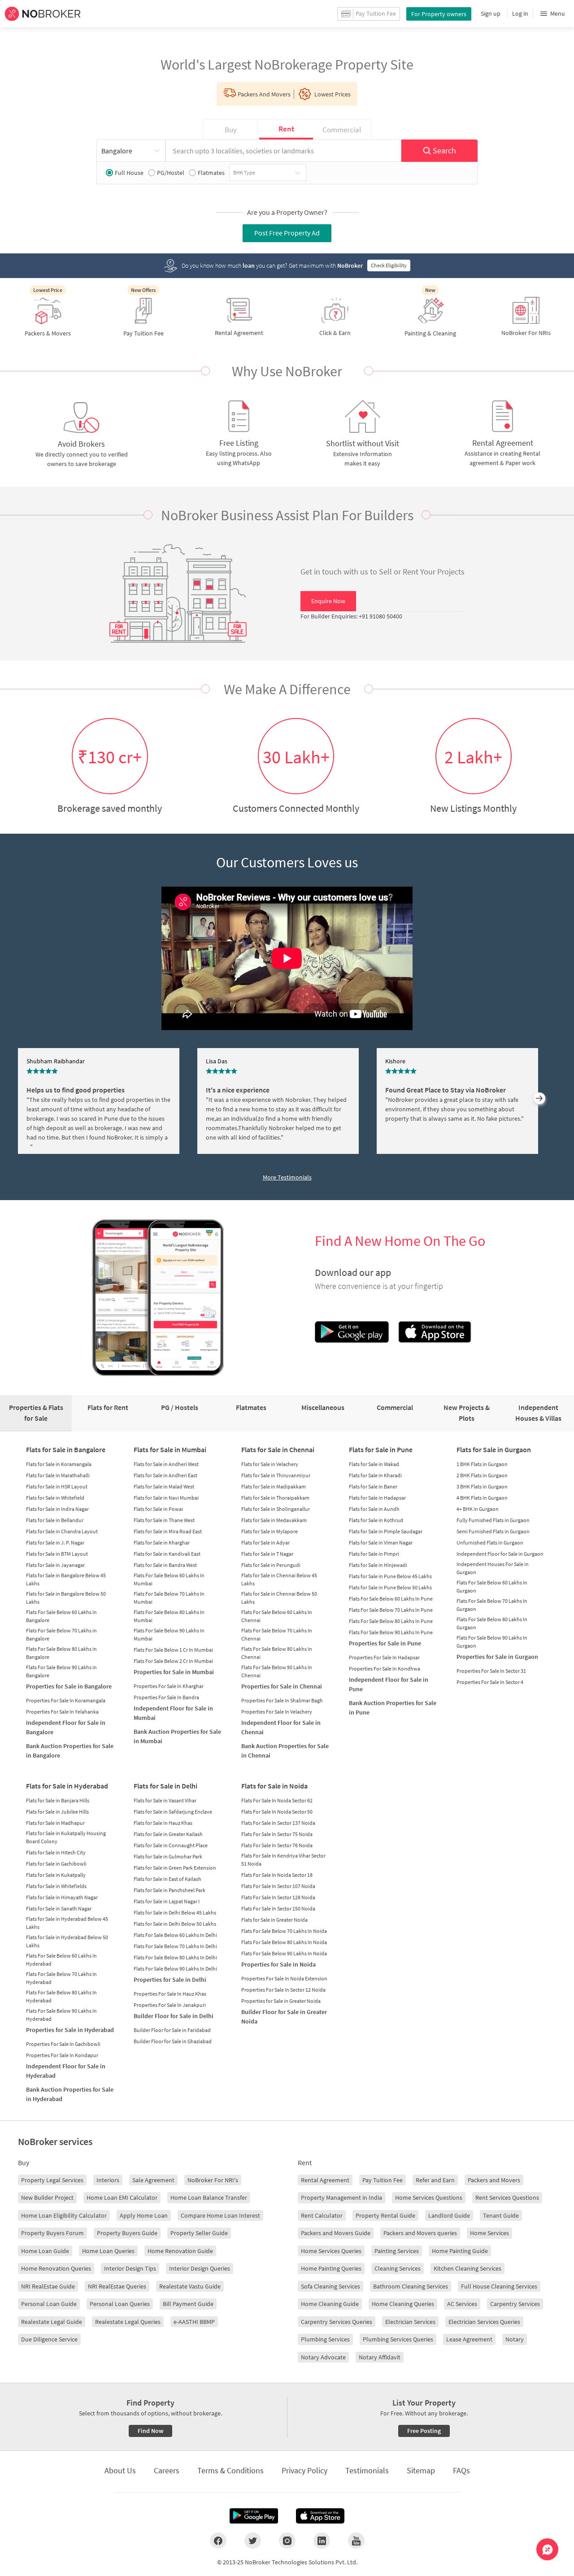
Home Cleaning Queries (403, 2304)
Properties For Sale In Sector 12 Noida (283, 1990)
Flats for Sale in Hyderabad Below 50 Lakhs (67, 1941)
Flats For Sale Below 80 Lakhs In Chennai (277, 1653)
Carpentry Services (515, 2304)
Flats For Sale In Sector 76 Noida (277, 1845)
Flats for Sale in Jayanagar (55, 1565)
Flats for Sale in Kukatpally (56, 1875)
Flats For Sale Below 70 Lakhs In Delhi (175, 1946)
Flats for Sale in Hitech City (56, 1852)
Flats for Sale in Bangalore (66, 1449)
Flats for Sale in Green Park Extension (175, 1868)
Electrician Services (410, 2322)
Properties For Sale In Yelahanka (62, 1712)
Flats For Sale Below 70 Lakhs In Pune (391, 1610)
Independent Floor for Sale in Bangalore (66, 1727)
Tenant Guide (501, 2215)
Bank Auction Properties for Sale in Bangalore (70, 1751)
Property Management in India (341, 2197)
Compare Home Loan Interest (220, 2215)
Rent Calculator (322, 2215)
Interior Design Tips (130, 2268)
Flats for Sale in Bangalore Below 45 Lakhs (66, 1579)
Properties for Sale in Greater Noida (281, 2001)
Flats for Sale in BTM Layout (57, 1554)
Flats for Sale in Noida (274, 1786)
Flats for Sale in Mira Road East (168, 1531)
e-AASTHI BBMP (194, 2322)
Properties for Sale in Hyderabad (70, 2030)
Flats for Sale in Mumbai (170, 1449)
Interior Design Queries (200, 2268)
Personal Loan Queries (120, 2304)
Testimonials (367, 2470)
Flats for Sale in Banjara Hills (58, 1800)
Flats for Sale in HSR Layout (57, 1486)
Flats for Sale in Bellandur (55, 1520)
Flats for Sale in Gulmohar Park (168, 1856)
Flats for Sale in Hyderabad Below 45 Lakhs (67, 1923)
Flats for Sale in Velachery (270, 1464)
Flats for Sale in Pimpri (374, 1554)
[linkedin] (322, 2541)
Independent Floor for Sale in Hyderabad (66, 2071)
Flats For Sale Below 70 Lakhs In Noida (284, 1931)
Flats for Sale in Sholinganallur (276, 1509)
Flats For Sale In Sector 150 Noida (278, 1908)
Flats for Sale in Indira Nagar (57, 1509)
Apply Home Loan (144, 2215)
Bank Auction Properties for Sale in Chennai (285, 1751)
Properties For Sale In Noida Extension (284, 1978)
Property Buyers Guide (127, 2233)
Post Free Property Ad (287, 233)
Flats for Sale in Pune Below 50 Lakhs (390, 1587)
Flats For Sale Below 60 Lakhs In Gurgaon (492, 1586)
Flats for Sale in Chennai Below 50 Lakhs (279, 1598)
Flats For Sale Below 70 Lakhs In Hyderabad (61, 1978)
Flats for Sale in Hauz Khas (163, 1823)
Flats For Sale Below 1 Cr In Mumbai (173, 1650)
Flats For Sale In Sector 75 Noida (277, 1834)
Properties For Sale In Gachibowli (63, 2044)
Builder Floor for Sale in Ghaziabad (173, 2041)
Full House (129, 173)
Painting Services (397, 2251)
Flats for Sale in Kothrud (376, 1520)
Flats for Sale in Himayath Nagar (62, 1897)
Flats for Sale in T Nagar (267, 1554)
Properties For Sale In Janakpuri (170, 2005)
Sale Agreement (153, 2180)
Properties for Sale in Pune (385, 1643)
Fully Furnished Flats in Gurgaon (493, 1520)
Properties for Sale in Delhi (170, 1980)
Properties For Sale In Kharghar (169, 1686)
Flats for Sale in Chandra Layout (62, 1531)
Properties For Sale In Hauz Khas (170, 1994)
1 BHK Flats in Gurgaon (482, 1464)
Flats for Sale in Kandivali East (167, 1554)
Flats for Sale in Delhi (165, 1786)
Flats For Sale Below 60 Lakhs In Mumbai (169, 1579)
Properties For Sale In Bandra (166, 1697)
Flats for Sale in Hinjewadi (378, 1565)
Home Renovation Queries (56, 2268)
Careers (167, 2470)
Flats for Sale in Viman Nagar (381, 1543)
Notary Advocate (323, 2357)
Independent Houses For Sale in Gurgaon (493, 1568)
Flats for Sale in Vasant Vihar (165, 1800)
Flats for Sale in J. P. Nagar (55, 1543)
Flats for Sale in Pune (381, 1449)
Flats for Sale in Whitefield (55, 1498)
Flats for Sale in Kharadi (375, 1475)
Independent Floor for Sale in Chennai (281, 1727)
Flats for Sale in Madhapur (55, 1823)
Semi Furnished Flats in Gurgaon (493, 1531)
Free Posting (424, 2431)
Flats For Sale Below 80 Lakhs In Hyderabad (61, 1996)
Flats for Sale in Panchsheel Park (170, 1890)
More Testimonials (287, 1177)
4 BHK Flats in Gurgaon (482, 1498)
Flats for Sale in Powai (158, 1509)
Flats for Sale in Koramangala (59, 1464)
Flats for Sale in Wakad (374, 1464)
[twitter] (253, 2541)
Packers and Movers (494, 2180)
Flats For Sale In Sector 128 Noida (278, 1897)
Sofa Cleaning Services (330, 2286)
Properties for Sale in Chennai (282, 1686)
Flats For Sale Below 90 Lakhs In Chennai (277, 1671)
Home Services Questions (429, 2197)
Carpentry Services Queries (337, 2322)
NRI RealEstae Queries (117, 2286)
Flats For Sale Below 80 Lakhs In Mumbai (169, 1616)
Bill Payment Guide (188, 2304)
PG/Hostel (171, 173)
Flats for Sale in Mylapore (270, 1531)
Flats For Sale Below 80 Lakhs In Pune (391, 1621)
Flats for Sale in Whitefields (56, 1886)
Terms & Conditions (230, 2470)
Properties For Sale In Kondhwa (385, 1669)
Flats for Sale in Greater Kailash (168, 1834)
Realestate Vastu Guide (190, 2286)
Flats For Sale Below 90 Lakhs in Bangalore (61, 1671)
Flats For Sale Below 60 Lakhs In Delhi (175, 1935)
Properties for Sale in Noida (278, 1964)
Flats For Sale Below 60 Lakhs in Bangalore (61, 1616)
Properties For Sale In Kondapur (62, 2055)
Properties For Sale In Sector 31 (491, 1671)
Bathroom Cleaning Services (411, 2286)
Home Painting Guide (460, 2251)
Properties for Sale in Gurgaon (497, 1657)
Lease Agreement (469, 2339)
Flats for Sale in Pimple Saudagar (386, 1531)
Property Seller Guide (199, 2233)
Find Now (150, 2431)
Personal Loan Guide (49, 2304)
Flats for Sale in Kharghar (162, 1543)
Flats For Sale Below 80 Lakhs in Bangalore (61, 1653)
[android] (254, 2516)
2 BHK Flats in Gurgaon (482, 1475)
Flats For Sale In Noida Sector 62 (277, 1800)
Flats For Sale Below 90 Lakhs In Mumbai (169, 1634)
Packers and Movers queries (420, 2233)
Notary (515, 2339)
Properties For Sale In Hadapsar (384, 1657)
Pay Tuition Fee (383, 2180)
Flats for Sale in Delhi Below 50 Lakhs (175, 1924)
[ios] (320, 2516)
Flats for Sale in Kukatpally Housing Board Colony (66, 1837)
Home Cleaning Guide (330, 2304)
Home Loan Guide (45, 2251)
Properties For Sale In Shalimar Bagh (282, 1700)
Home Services (489, 2233)
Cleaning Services (398, 2268)
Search (444, 150)
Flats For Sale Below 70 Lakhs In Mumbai (169, 1598)
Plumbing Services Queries (398, 2339)
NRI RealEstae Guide (48, 2286)
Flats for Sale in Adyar (265, 1543)
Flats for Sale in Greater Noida (274, 1920)
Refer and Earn (435, 2180)
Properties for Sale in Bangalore (69, 1686)
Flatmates (211, 173)
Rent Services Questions (507, 2197)
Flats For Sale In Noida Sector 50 (277, 1812)
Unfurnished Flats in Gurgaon (490, 1543)
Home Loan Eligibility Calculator (64, 2215)
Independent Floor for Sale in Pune (389, 1684)
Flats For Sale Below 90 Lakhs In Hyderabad (61, 2015)
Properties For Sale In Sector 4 (490, 1682)
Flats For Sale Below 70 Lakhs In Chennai (277, 1634)
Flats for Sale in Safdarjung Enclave (173, 1812)
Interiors (108, 2180)
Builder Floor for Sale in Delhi (174, 2016)
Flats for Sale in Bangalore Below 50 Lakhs (66, 1598)
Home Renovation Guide (180, 2251)
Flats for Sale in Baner (373, 1486)
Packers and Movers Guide (336, 2233)
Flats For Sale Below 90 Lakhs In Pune (391, 1632)
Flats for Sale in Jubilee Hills (57, 1812)
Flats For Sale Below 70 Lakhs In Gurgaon (492, 1605)
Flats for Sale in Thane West (164, 1520)
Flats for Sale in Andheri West (166, 1464)
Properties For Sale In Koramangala (66, 1700)
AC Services (462, 2304)
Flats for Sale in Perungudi (271, 1565)
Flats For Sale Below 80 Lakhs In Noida (284, 1942)
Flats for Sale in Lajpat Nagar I (167, 1901)
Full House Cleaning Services (499, 2286)
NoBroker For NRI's (213, 2180)
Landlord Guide (449, 2215)
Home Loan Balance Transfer (209, 2197)
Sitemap (421, 2470)
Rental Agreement (325, 2180)
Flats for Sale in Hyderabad (67, 1786)
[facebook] (218, 2541)
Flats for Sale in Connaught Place (171, 1845)
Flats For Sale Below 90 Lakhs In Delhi (175, 1969)
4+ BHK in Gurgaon (478, 1509)
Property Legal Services (52, 2180)
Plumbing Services (325, 2339)
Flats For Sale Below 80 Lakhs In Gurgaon (492, 1623)
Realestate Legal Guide (52, 2322)
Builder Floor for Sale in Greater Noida (284, 2017)
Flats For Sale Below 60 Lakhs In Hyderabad (61, 1960)
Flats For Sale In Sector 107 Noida (278, 1886)
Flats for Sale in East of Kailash (167, 1879)
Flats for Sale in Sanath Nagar (59, 1908)
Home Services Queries (331, 2251)
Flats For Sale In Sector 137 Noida (278, 1823)
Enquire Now (328, 601)
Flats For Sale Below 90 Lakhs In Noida (284, 1953)
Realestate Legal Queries (128, 2322)
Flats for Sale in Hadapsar (377, 1498)
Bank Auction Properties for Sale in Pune (393, 1708)
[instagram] (287, 2541)
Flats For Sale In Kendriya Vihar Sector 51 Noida (283, 1860)
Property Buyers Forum (52, 2233)
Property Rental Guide (385, 2215)
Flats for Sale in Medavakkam (274, 1520)
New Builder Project (47, 2197)
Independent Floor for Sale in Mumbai (173, 1713)
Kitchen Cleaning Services (467, 2268)
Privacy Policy (304, 2470)
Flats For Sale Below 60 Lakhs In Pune (391, 1599)
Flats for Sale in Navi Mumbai (166, 1498)
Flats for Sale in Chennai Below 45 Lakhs (279, 1579)
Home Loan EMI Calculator (122, 2197)
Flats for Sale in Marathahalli (58, 1475)
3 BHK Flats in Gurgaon (482, 1486)
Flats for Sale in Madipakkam (274, 1486)
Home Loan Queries (108, 2251)
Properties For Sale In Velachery (277, 1712)
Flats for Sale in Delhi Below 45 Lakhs (175, 1912)
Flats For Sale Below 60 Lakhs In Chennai (277, 1616)
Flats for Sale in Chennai (278, 1449)
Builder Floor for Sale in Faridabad (172, 2030)
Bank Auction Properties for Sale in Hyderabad (70, 2094)
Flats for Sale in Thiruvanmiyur (276, 1475)
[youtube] (356, 2541)
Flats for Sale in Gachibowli (56, 1864)
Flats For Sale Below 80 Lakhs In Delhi (175, 1957)
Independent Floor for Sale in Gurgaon (500, 1554)
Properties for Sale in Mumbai (174, 1672)
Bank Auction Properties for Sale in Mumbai (177, 1736)
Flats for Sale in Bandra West (165, 1565)
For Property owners (439, 14)
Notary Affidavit (380, 2357)
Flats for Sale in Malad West (164, 1486)
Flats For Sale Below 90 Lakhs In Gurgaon (492, 1642)
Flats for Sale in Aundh (374, 1509)
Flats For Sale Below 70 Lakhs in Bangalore (61, 1634)
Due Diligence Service (49, 2339)
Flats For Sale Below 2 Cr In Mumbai (173, 1661)
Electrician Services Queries (484, 2322)
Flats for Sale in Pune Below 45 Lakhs (390, 1576)
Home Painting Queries (331, 2268)
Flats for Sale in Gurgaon (494, 1449)
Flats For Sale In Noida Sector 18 (277, 1875)
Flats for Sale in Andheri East (165, 1475)
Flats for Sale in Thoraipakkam (275, 1498)
